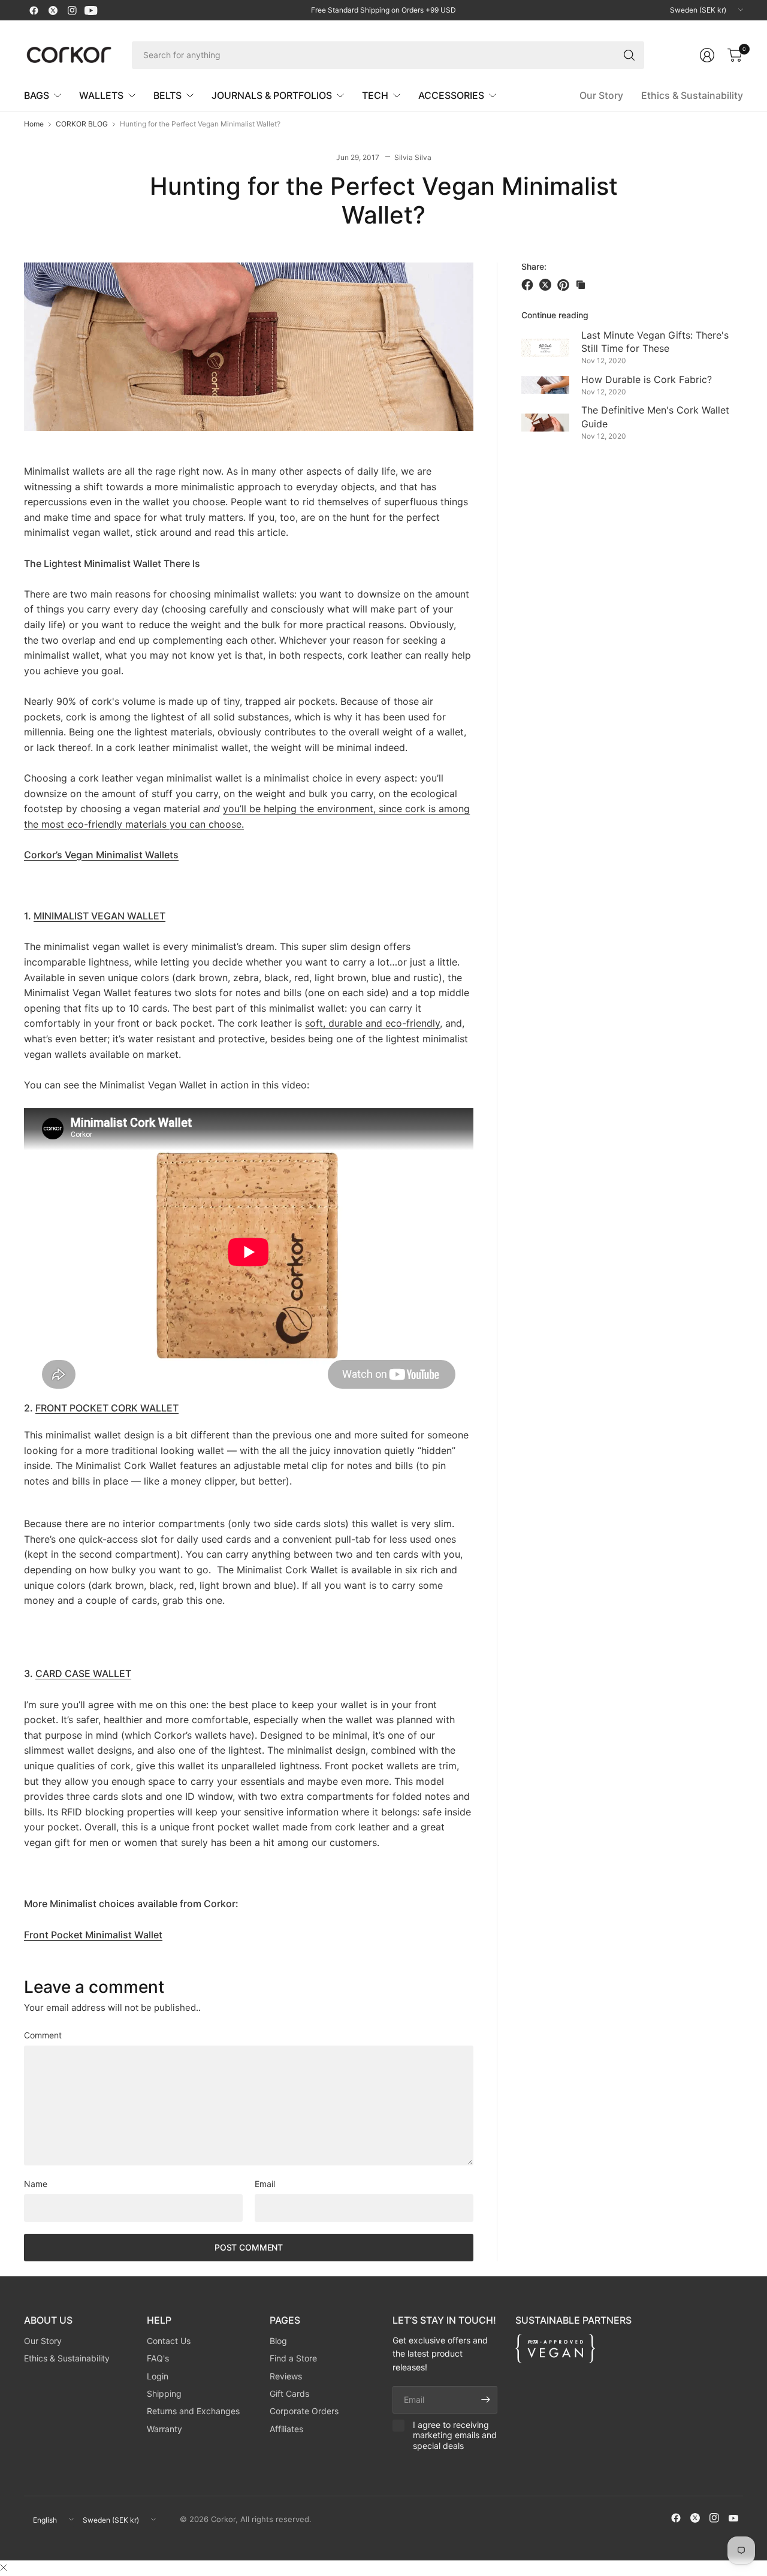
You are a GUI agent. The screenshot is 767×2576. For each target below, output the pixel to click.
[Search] (629, 55)
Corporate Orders (304, 2411)
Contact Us (169, 2341)
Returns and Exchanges (193, 2411)
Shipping (164, 2393)
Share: (534, 267)
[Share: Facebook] (529, 285)
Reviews (286, 2376)
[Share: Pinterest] (565, 285)
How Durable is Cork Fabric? (647, 379)
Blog (278, 2341)
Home (34, 124)
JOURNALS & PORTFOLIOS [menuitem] (272, 95)
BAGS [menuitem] (37, 95)
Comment (43, 2035)
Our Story (601, 95)
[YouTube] (91, 10)
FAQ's (158, 2358)
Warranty (164, 2429)
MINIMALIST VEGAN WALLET (99, 916)
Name (36, 2184)
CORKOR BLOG (82, 124)
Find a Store (293, 2358)
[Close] (4, 2568)
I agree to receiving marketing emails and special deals (455, 2435)
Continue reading (555, 315)
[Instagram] (72, 10)
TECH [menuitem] (375, 95)
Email (265, 2184)
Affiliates (286, 2429)
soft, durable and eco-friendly (372, 1023)
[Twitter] (53, 10)
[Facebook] (34, 10)
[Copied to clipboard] (581, 285)
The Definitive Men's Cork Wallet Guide (655, 417)
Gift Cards (289, 2393)
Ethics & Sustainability (692, 95)
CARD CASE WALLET (83, 1673)
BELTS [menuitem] (167, 95)
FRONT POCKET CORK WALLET (107, 1408)
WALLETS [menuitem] (101, 95)
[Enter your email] (485, 2400)
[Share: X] (547, 285)
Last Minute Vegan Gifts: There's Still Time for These (655, 341)
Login (158, 2376)
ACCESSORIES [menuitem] (451, 95)
